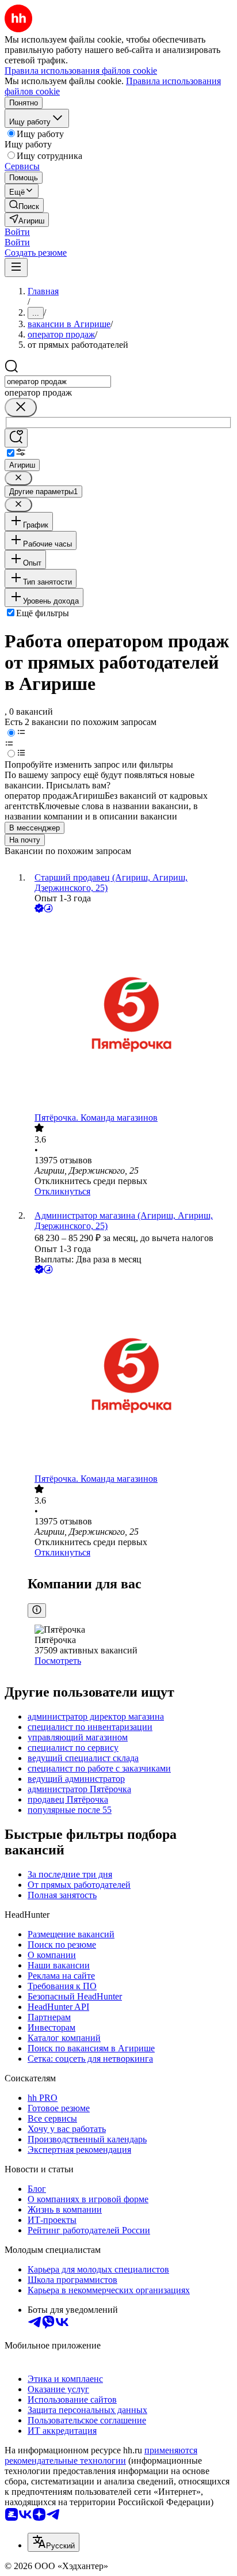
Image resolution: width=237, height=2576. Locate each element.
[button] (17, 232)
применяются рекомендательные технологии (101, 2455)
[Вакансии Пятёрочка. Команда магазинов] (130, 1014)
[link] (24, 205)
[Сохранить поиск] (16, 438)
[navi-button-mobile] (16, 268)
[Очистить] (21, 407)
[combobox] (58, 382)
